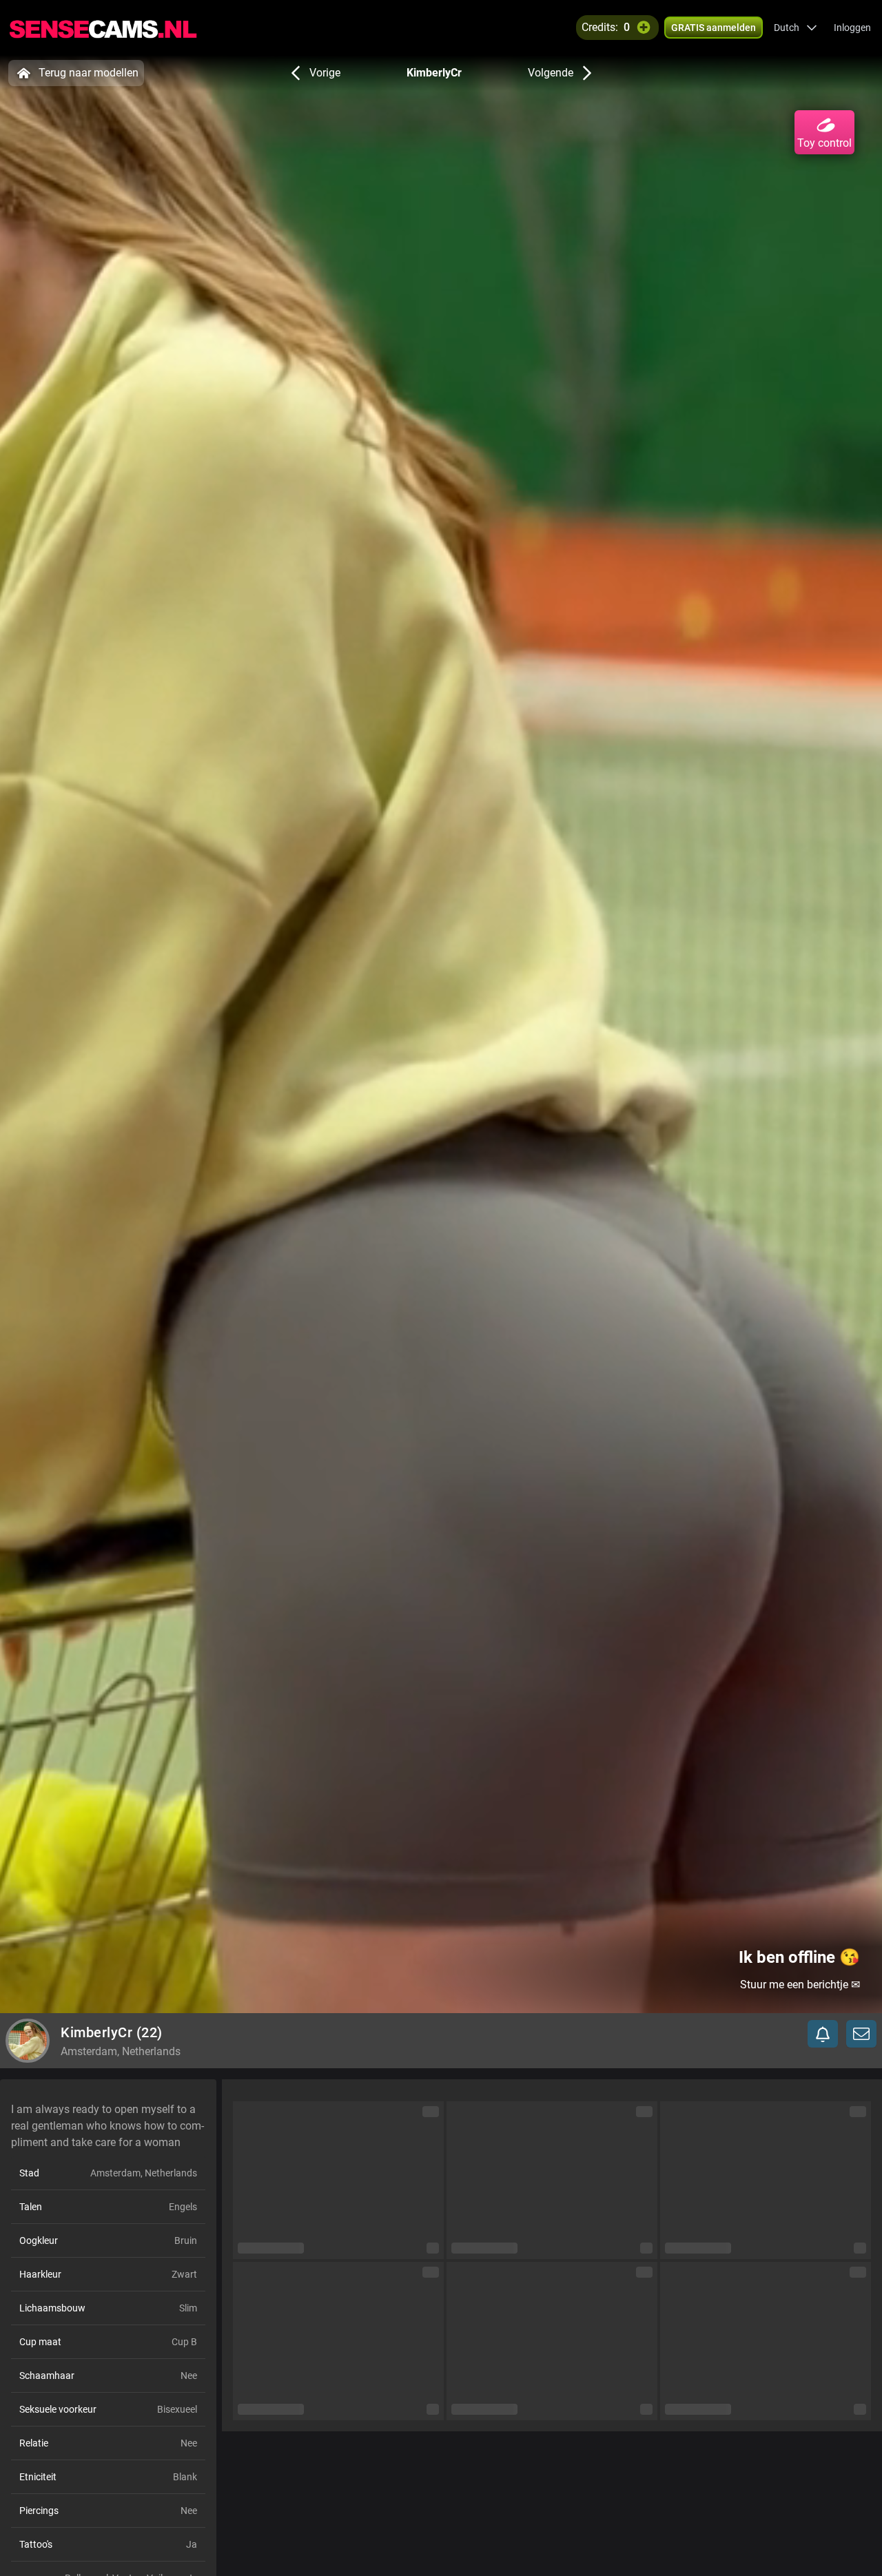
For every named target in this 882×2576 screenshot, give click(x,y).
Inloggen (852, 28)
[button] (796, 28)
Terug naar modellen (89, 73)
